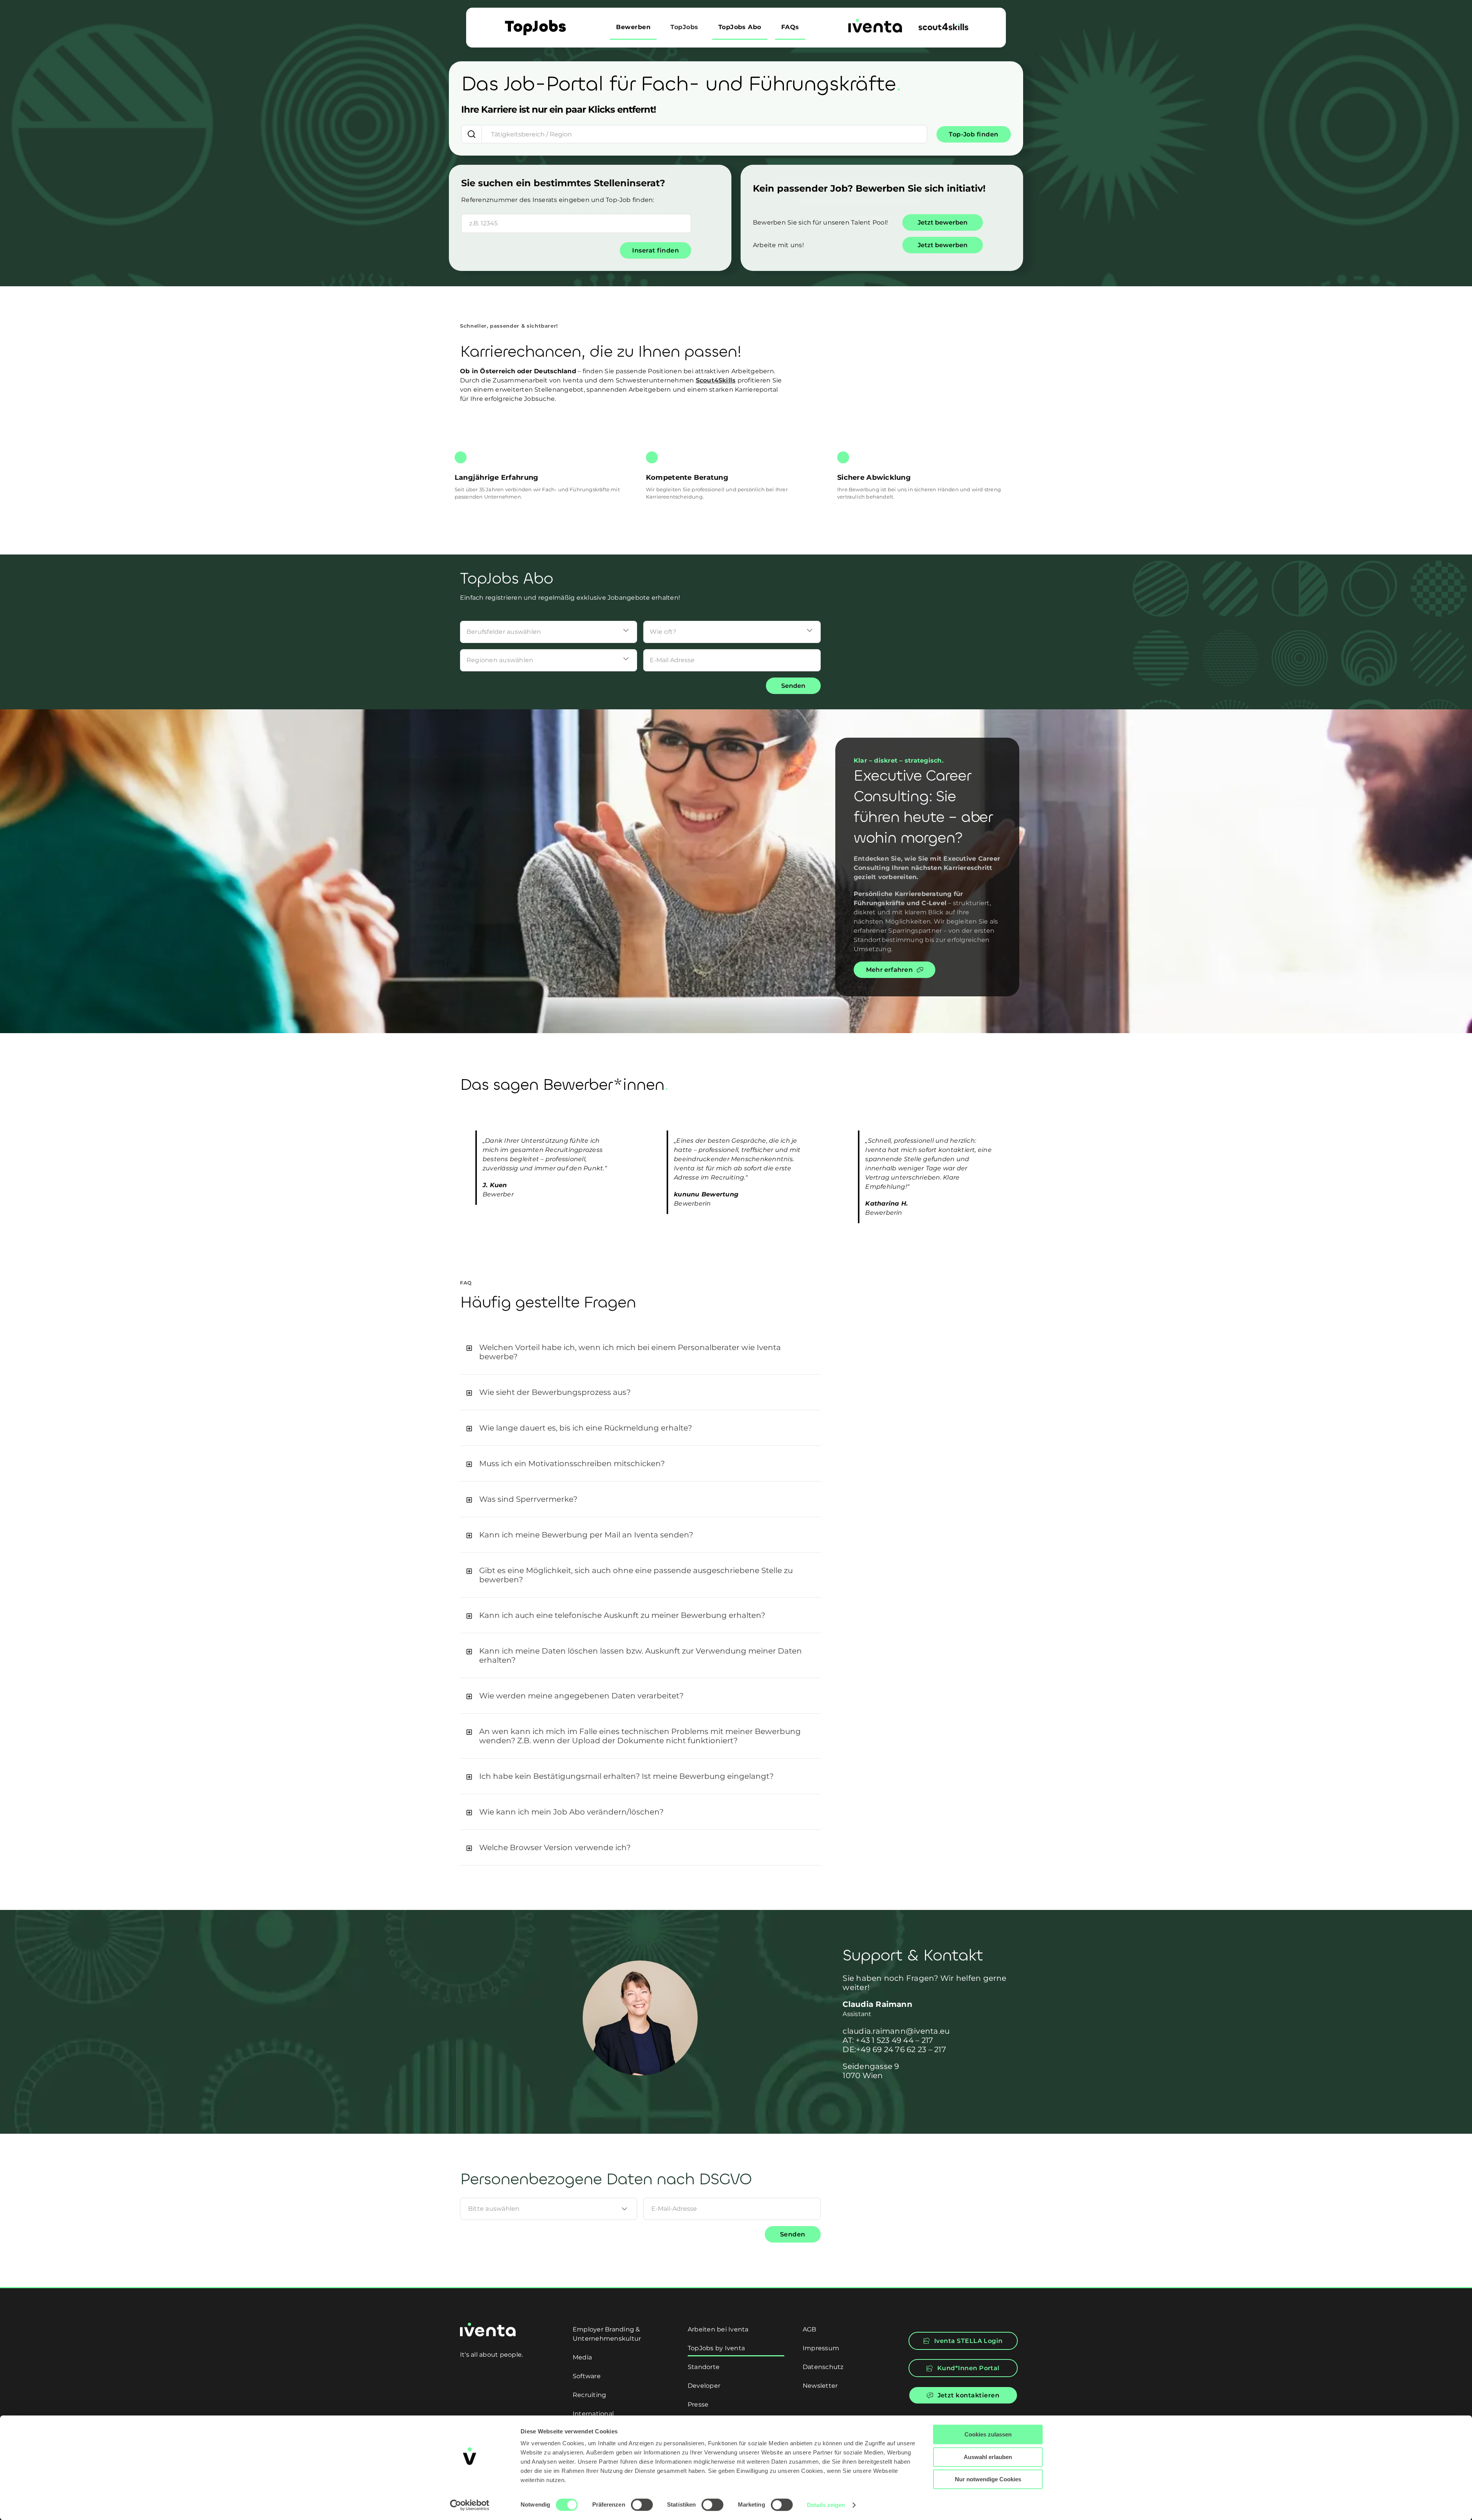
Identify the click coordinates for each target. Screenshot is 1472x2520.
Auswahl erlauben (988, 2457)
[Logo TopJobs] (535, 23)
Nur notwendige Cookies (988, 2479)
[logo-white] (488, 2326)
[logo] (875, 22)
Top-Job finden (974, 134)
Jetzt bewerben (943, 222)
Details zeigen (826, 2505)
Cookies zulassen (988, 2434)
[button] (640, 1352)
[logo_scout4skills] (943, 26)
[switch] (642, 2505)
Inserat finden (655, 250)
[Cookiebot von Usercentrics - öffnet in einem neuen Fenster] (470, 2505)
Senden (793, 686)
